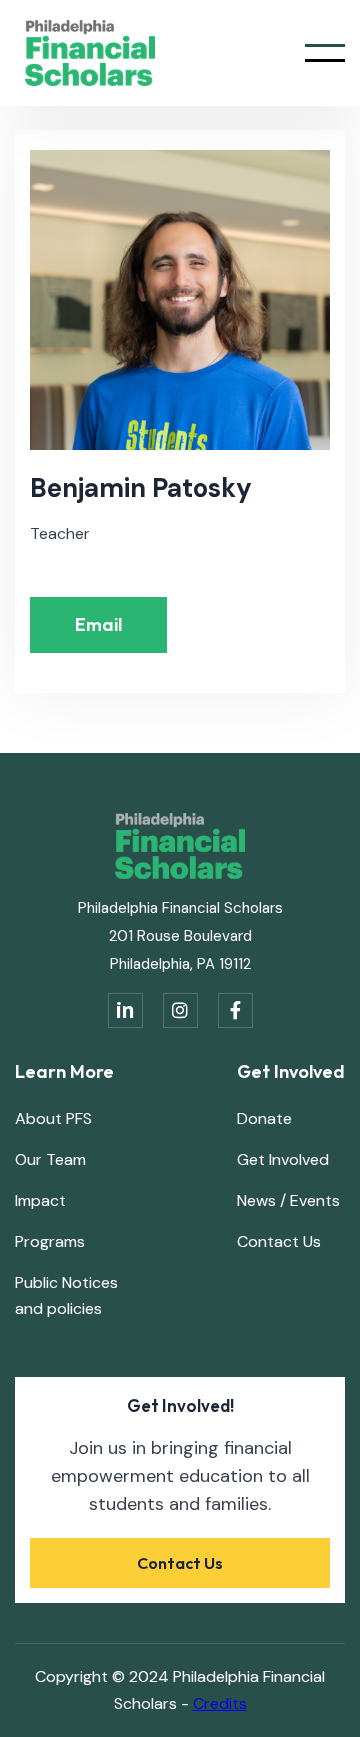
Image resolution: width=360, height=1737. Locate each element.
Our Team (50, 1159)
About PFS (53, 1118)
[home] (85, 53)
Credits (220, 1703)
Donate (264, 1118)
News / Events (288, 1200)
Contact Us (279, 1241)
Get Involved (283, 1159)
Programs (50, 1241)
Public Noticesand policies (66, 1295)
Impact (40, 1200)
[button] (325, 53)
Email (98, 624)
